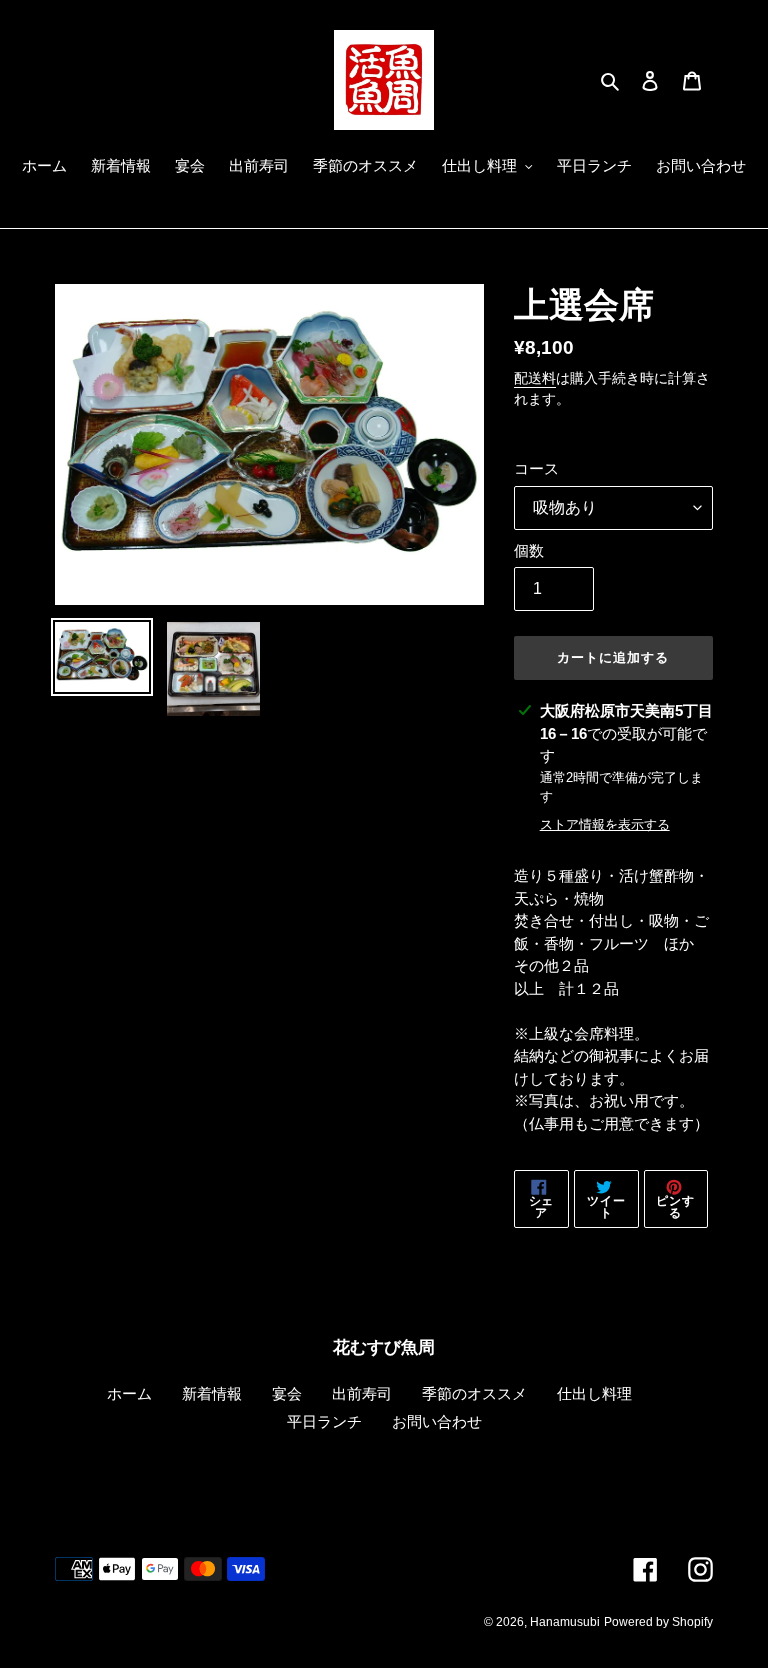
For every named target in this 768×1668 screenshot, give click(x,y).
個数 (529, 550)
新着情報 (212, 1393)
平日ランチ (324, 1421)
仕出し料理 (594, 1393)
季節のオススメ (474, 1393)
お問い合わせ (437, 1421)
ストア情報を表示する (605, 824)
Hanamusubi (565, 1622)
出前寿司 (362, 1393)
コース (536, 468)
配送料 (535, 378)
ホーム (129, 1393)
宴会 (287, 1393)
